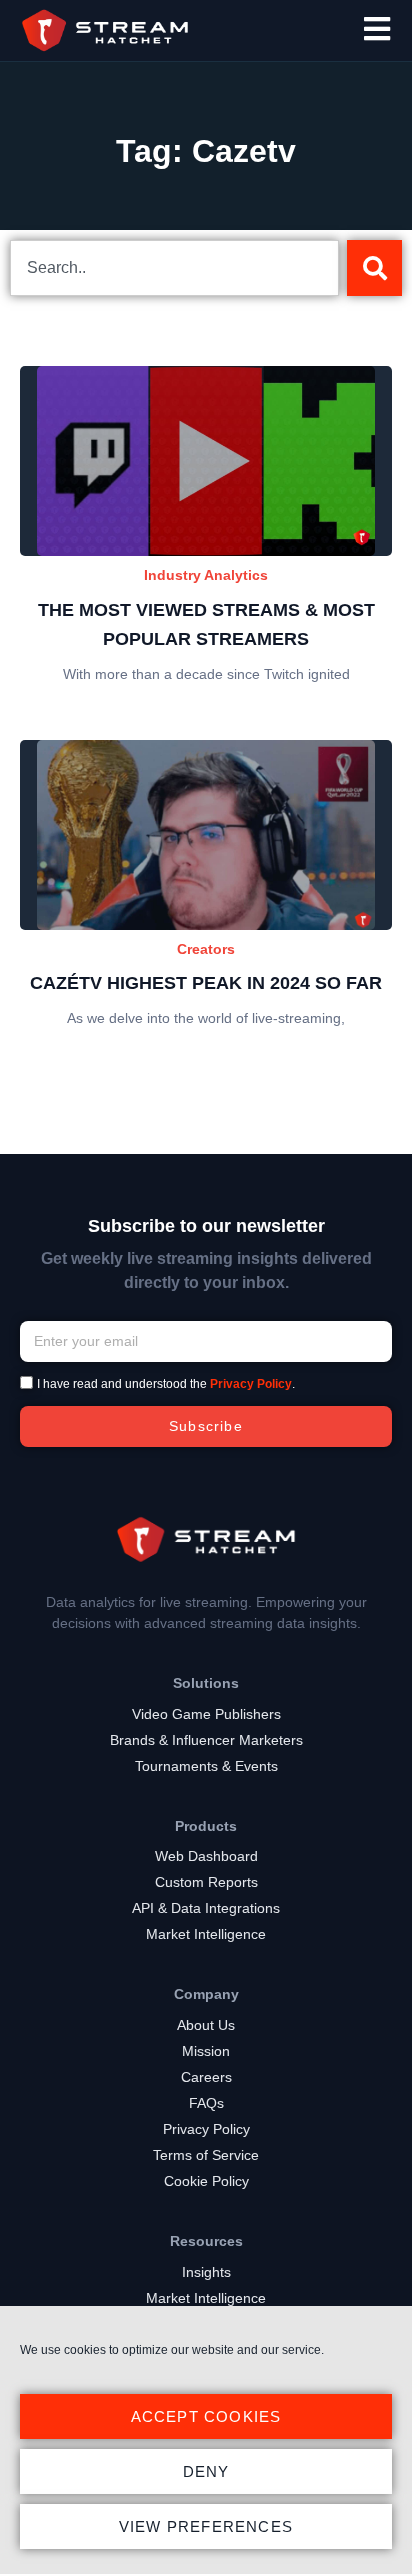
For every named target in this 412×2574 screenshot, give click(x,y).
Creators (206, 949)
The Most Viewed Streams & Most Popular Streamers (206, 624)
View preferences (206, 2526)
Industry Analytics (206, 575)
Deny (206, 2471)
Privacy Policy (251, 1384)
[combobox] (174, 268)
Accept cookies (206, 2416)
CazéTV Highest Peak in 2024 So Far (206, 983)
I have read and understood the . (166, 1384)
